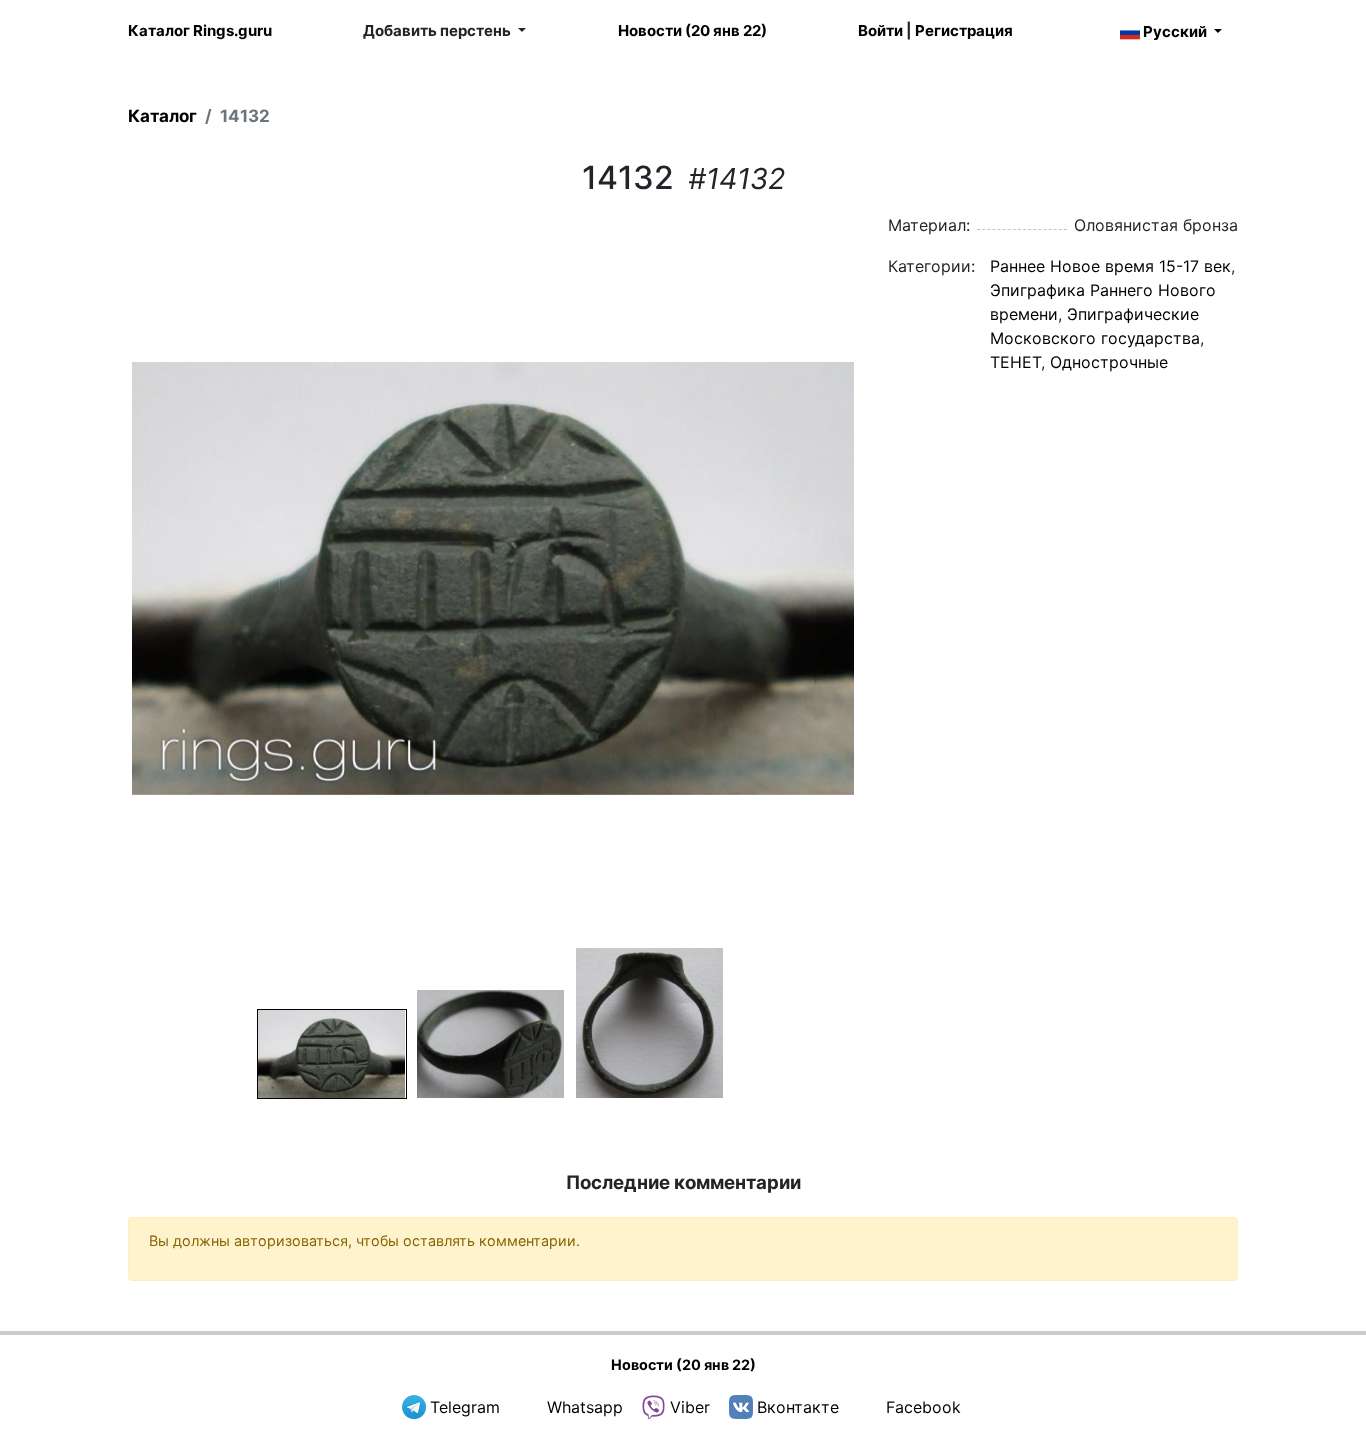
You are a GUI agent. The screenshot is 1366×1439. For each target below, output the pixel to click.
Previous (102, 578)
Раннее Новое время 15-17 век (1110, 266)
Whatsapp (585, 1407)
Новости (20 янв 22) (692, 30)
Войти (880, 30)
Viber (690, 1407)
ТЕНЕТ (1015, 362)
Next (884, 578)
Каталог (162, 116)
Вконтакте (798, 1407)
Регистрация (964, 30)
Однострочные (1109, 362)
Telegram (465, 1407)
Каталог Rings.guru (200, 30)
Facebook (923, 1407)
